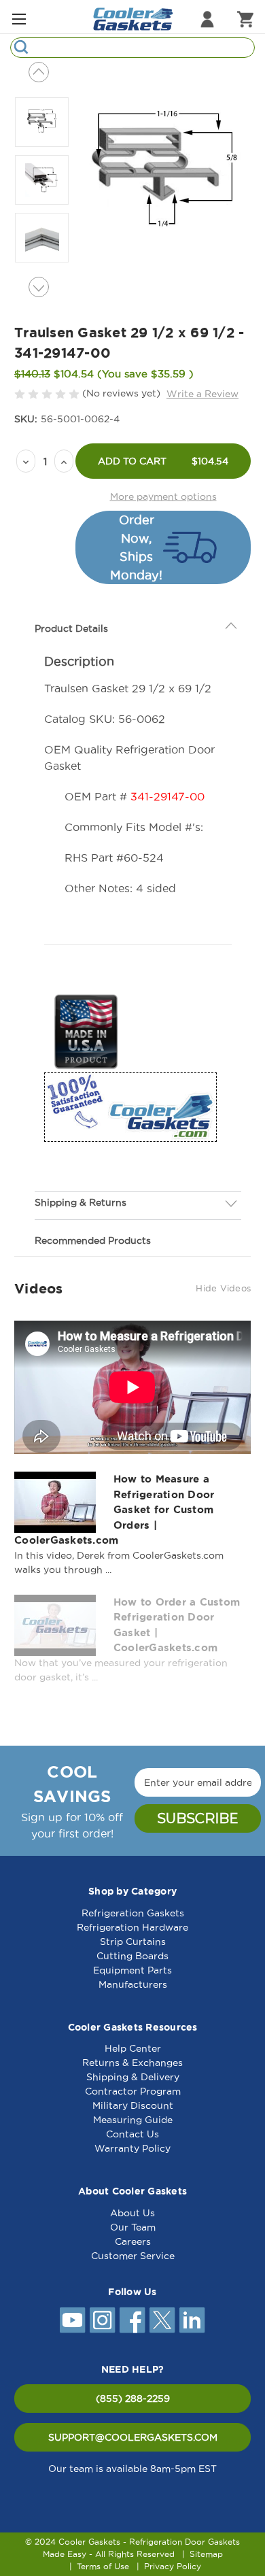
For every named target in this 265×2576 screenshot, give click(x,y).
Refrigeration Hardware (132, 1927)
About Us (132, 2213)
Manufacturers (133, 1984)
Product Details (71, 628)
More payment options (163, 496)
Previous (39, 72)
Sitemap (206, 2554)
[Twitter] (162, 2320)
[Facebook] (132, 2320)
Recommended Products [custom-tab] (93, 1240)
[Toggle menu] (19, 19)
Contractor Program (133, 2091)
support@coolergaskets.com (133, 2437)
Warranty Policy (132, 2148)
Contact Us (132, 2134)
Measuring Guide (133, 2120)
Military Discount (133, 2105)
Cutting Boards (132, 1956)
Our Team (133, 2227)
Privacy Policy (173, 2566)
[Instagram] (103, 2320)
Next (39, 287)
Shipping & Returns (81, 1202)
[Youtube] (73, 2320)
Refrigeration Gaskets (133, 1913)
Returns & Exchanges (132, 2063)
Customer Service (133, 2256)
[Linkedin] (192, 2320)
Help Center (133, 2048)
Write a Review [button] (202, 394)
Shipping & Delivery (133, 2077)
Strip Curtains (133, 1942)
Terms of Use (103, 2566)
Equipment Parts (132, 1970)
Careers (133, 2241)
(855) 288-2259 (133, 2399)
